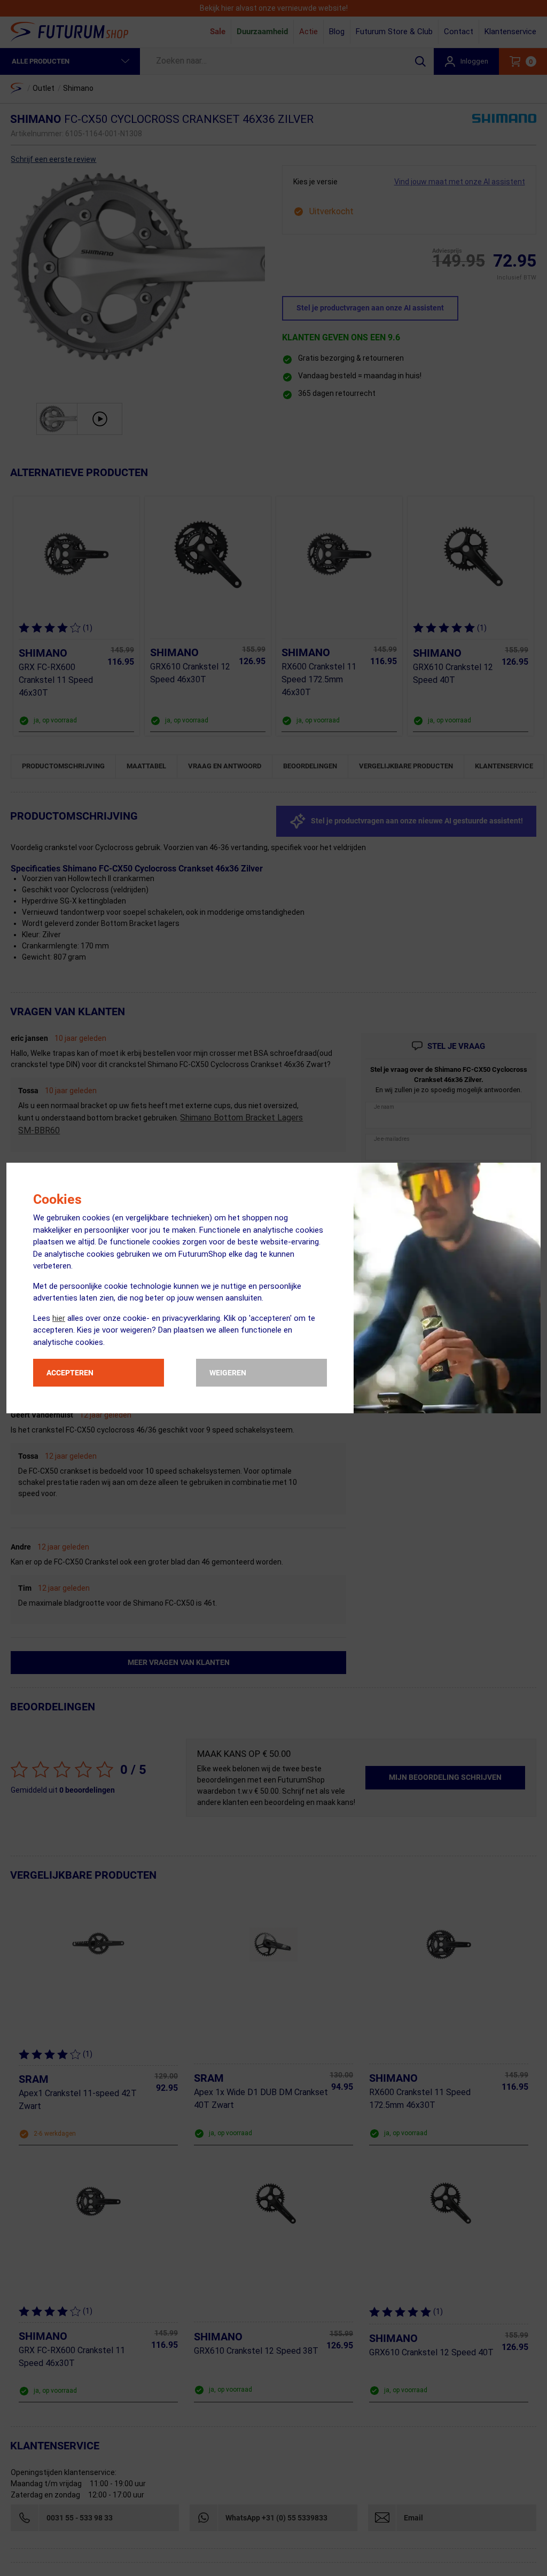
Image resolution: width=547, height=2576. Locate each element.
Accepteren (70, 1373)
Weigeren (228, 1373)
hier (59, 1318)
